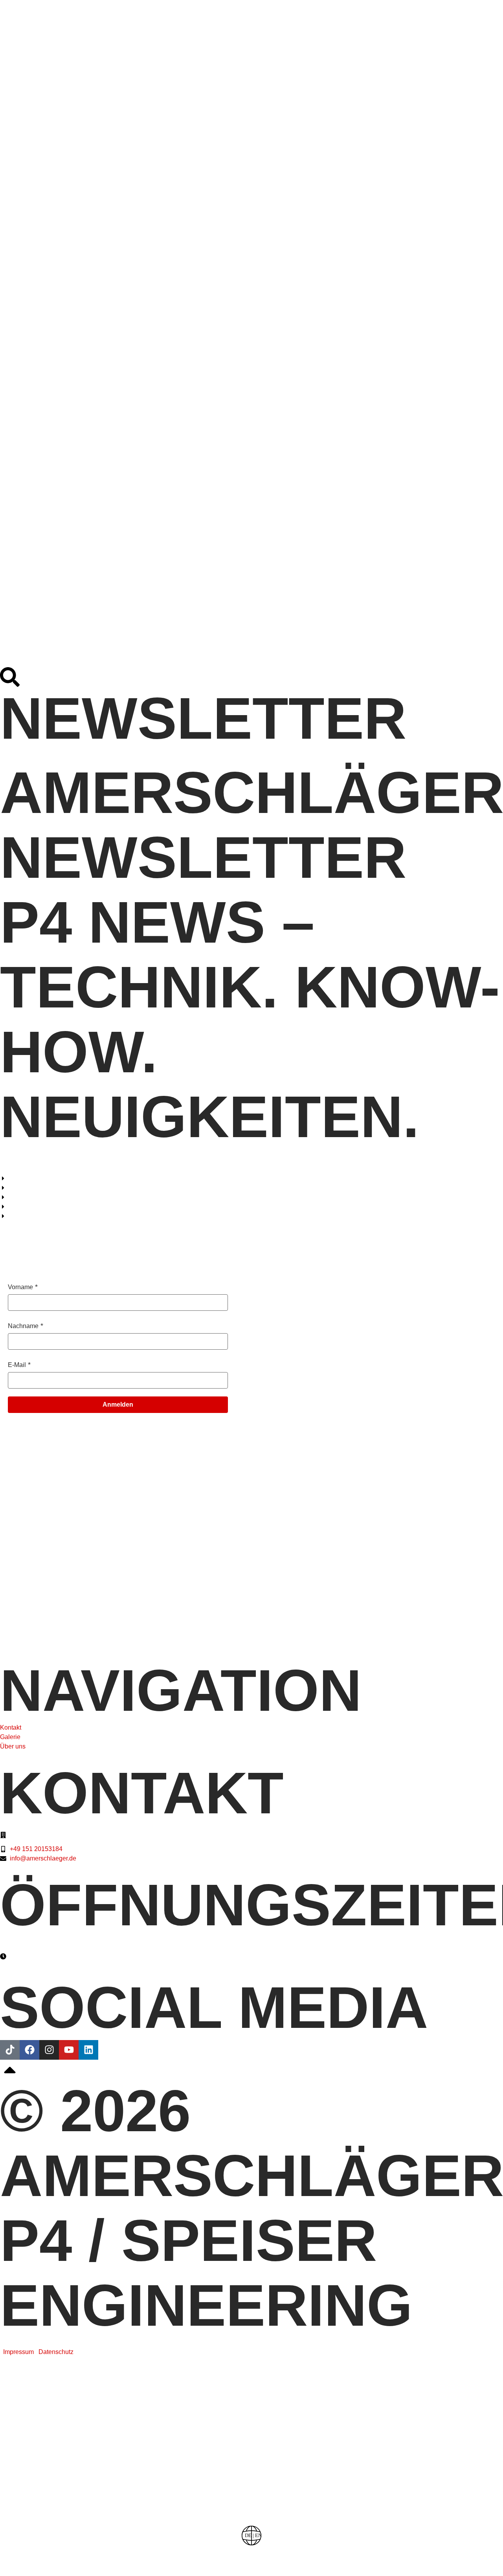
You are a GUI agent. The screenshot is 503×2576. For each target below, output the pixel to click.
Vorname (20, 1287)
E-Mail (17, 1365)
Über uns (162, 629)
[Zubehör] (251, 2497)
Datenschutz (56, 2352)
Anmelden (118, 1405)
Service (137, 554)
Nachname (23, 1326)
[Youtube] (69, 2050)
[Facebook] (29, 2050)
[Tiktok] (10, 2050)
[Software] (251, 2420)
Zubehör (153, 479)
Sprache (251, 2553)
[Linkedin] (88, 2050)
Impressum (18, 2352)
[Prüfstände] (251, 2382)
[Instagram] (49, 2050)
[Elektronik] (251, 2459)
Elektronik (199, 197)
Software (175, 122)
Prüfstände (209, 47)
